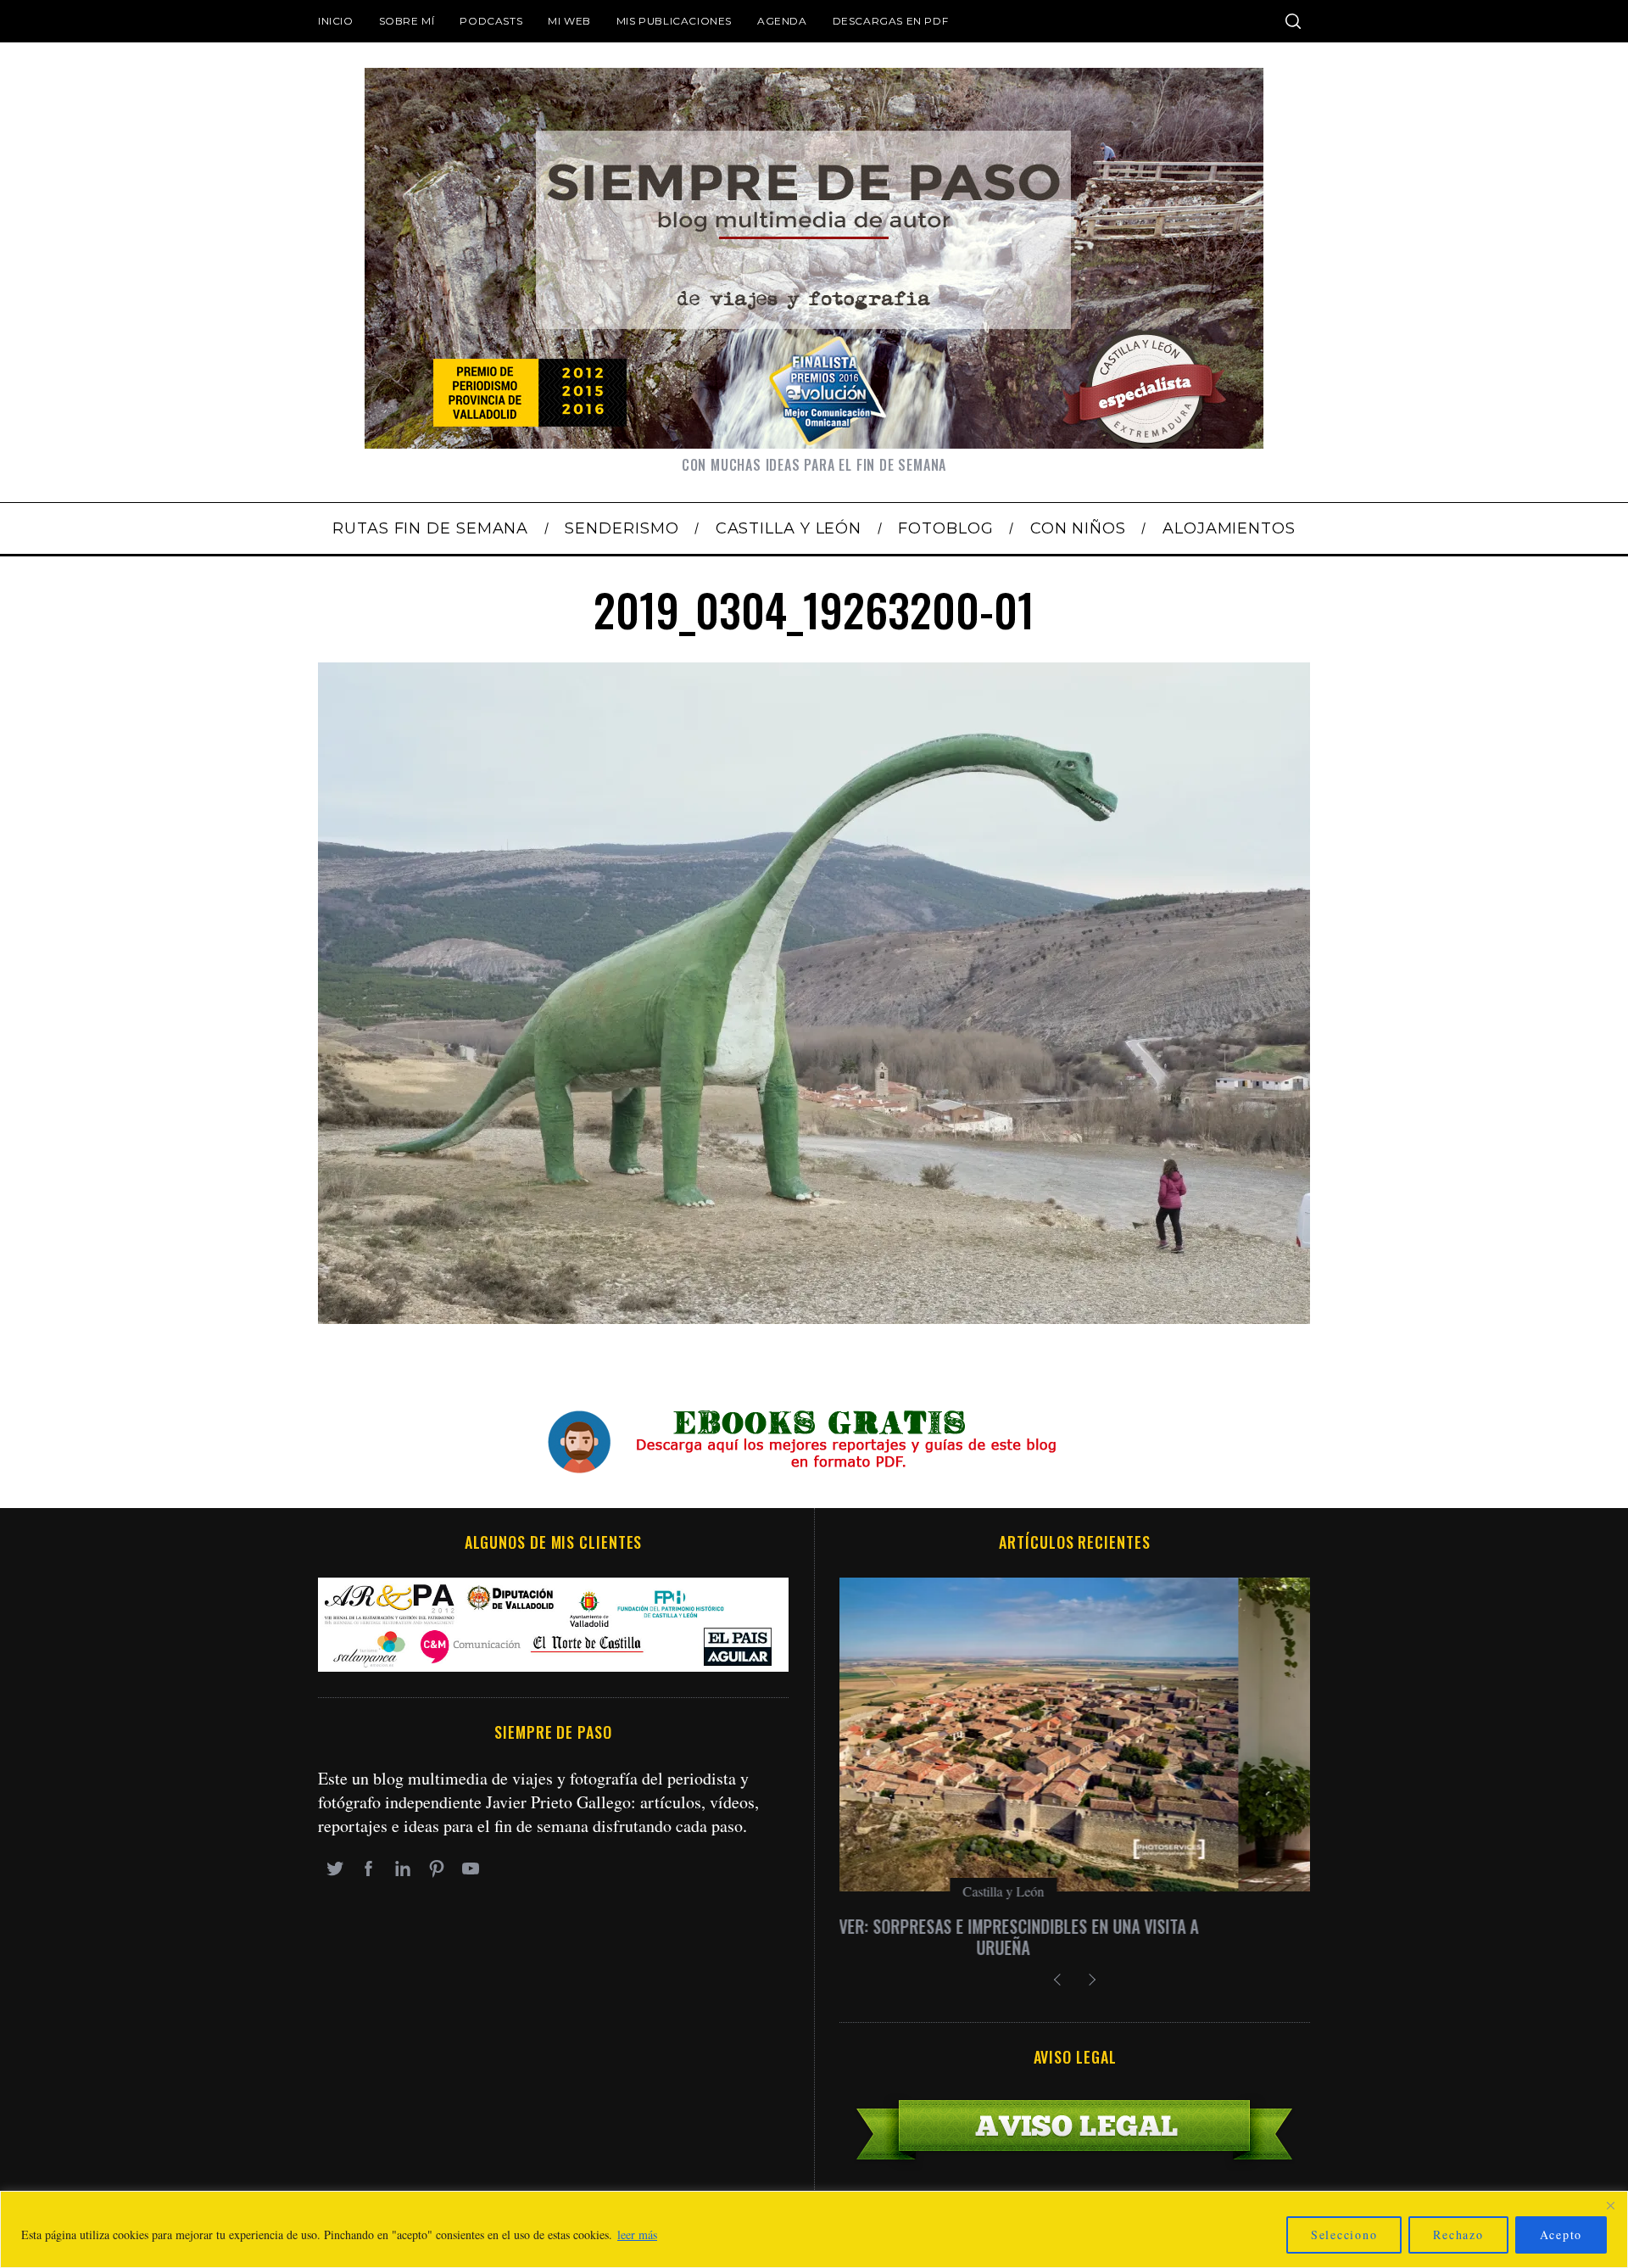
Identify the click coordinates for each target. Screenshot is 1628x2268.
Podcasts (491, 21)
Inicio (336, 21)
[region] (814, 2229)
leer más (637, 2234)
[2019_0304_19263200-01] (814, 1318)
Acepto (1561, 2234)
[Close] (1610, 2205)
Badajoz (1075, 1891)
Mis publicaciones (674, 21)
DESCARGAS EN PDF (891, 21)
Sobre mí (407, 21)
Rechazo (1458, 2234)
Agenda (782, 21)
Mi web (569, 21)
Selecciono (1344, 2234)
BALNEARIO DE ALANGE (1075, 1926)
